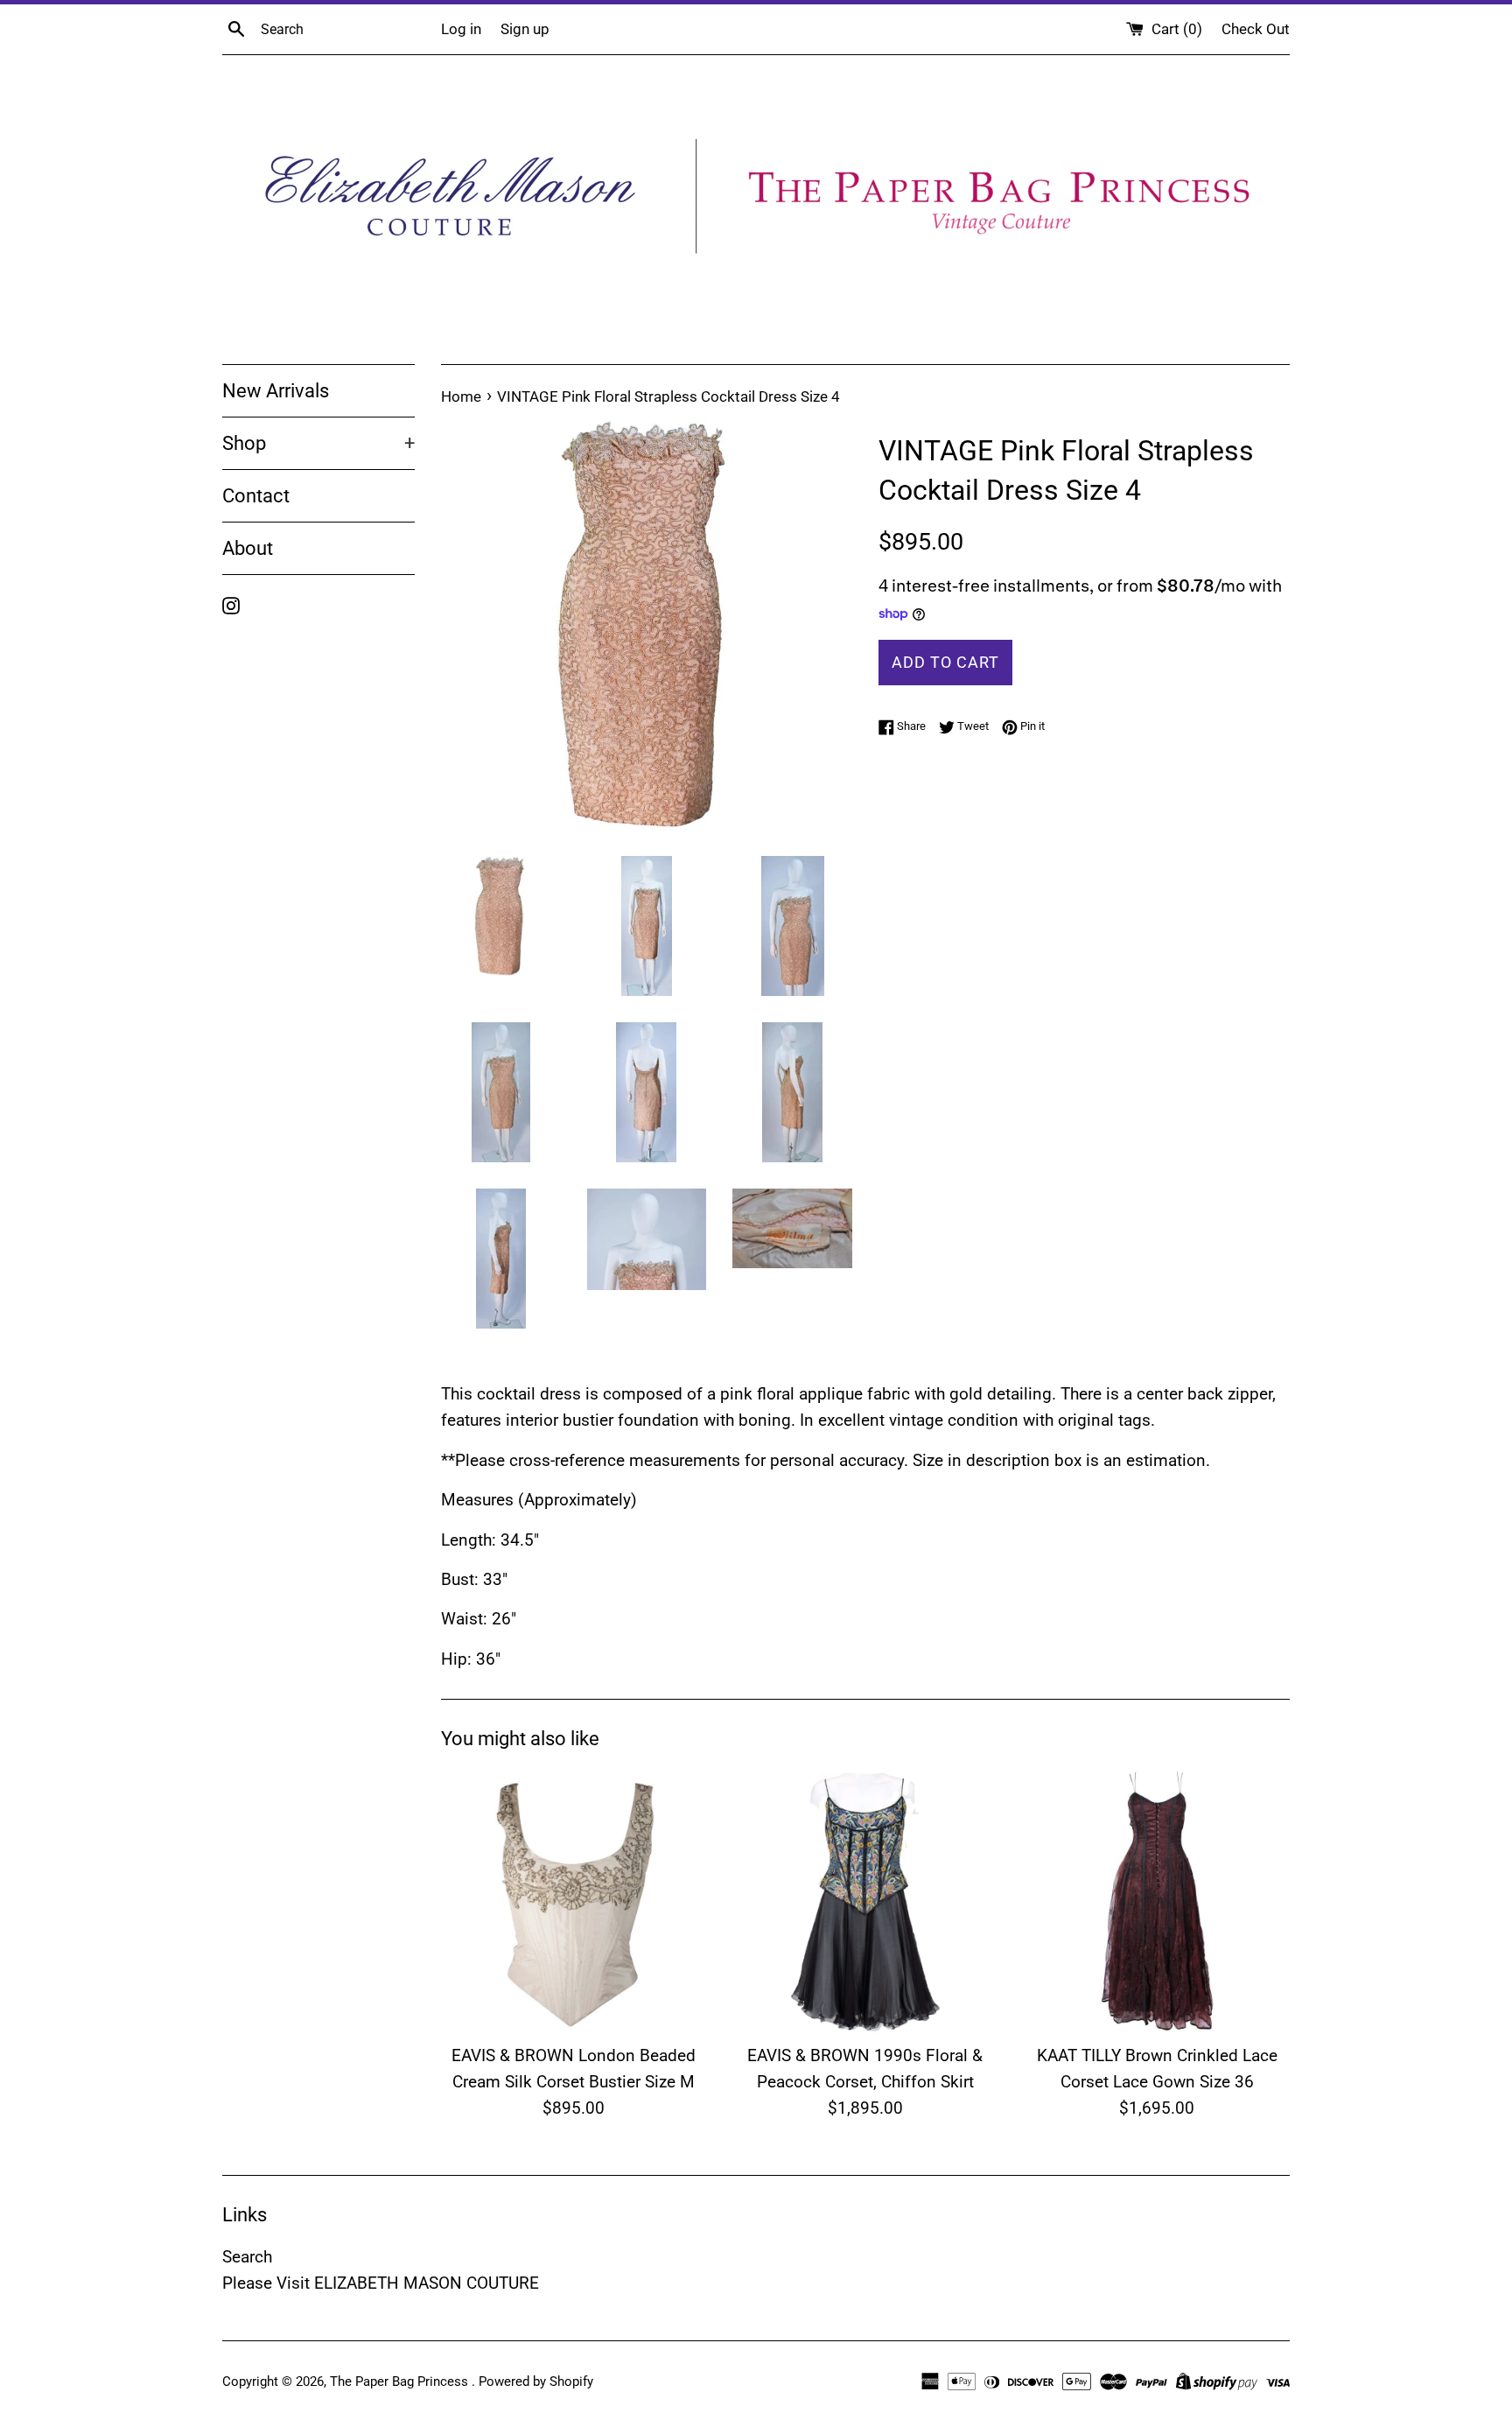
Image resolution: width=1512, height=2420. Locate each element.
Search (247, 2257)
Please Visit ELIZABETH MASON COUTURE (381, 2283)
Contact (256, 496)
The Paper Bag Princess (401, 2381)
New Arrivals (276, 391)
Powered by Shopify (536, 2381)
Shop (318, 443)
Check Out (1256, 29)
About (248, 548)
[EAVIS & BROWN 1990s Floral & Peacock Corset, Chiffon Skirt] (865, 1901)
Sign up (525, 29)
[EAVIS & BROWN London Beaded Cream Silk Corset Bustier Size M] (574, 1901)
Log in (461, 29)
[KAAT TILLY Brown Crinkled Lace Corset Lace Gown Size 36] (1157, 1901)
